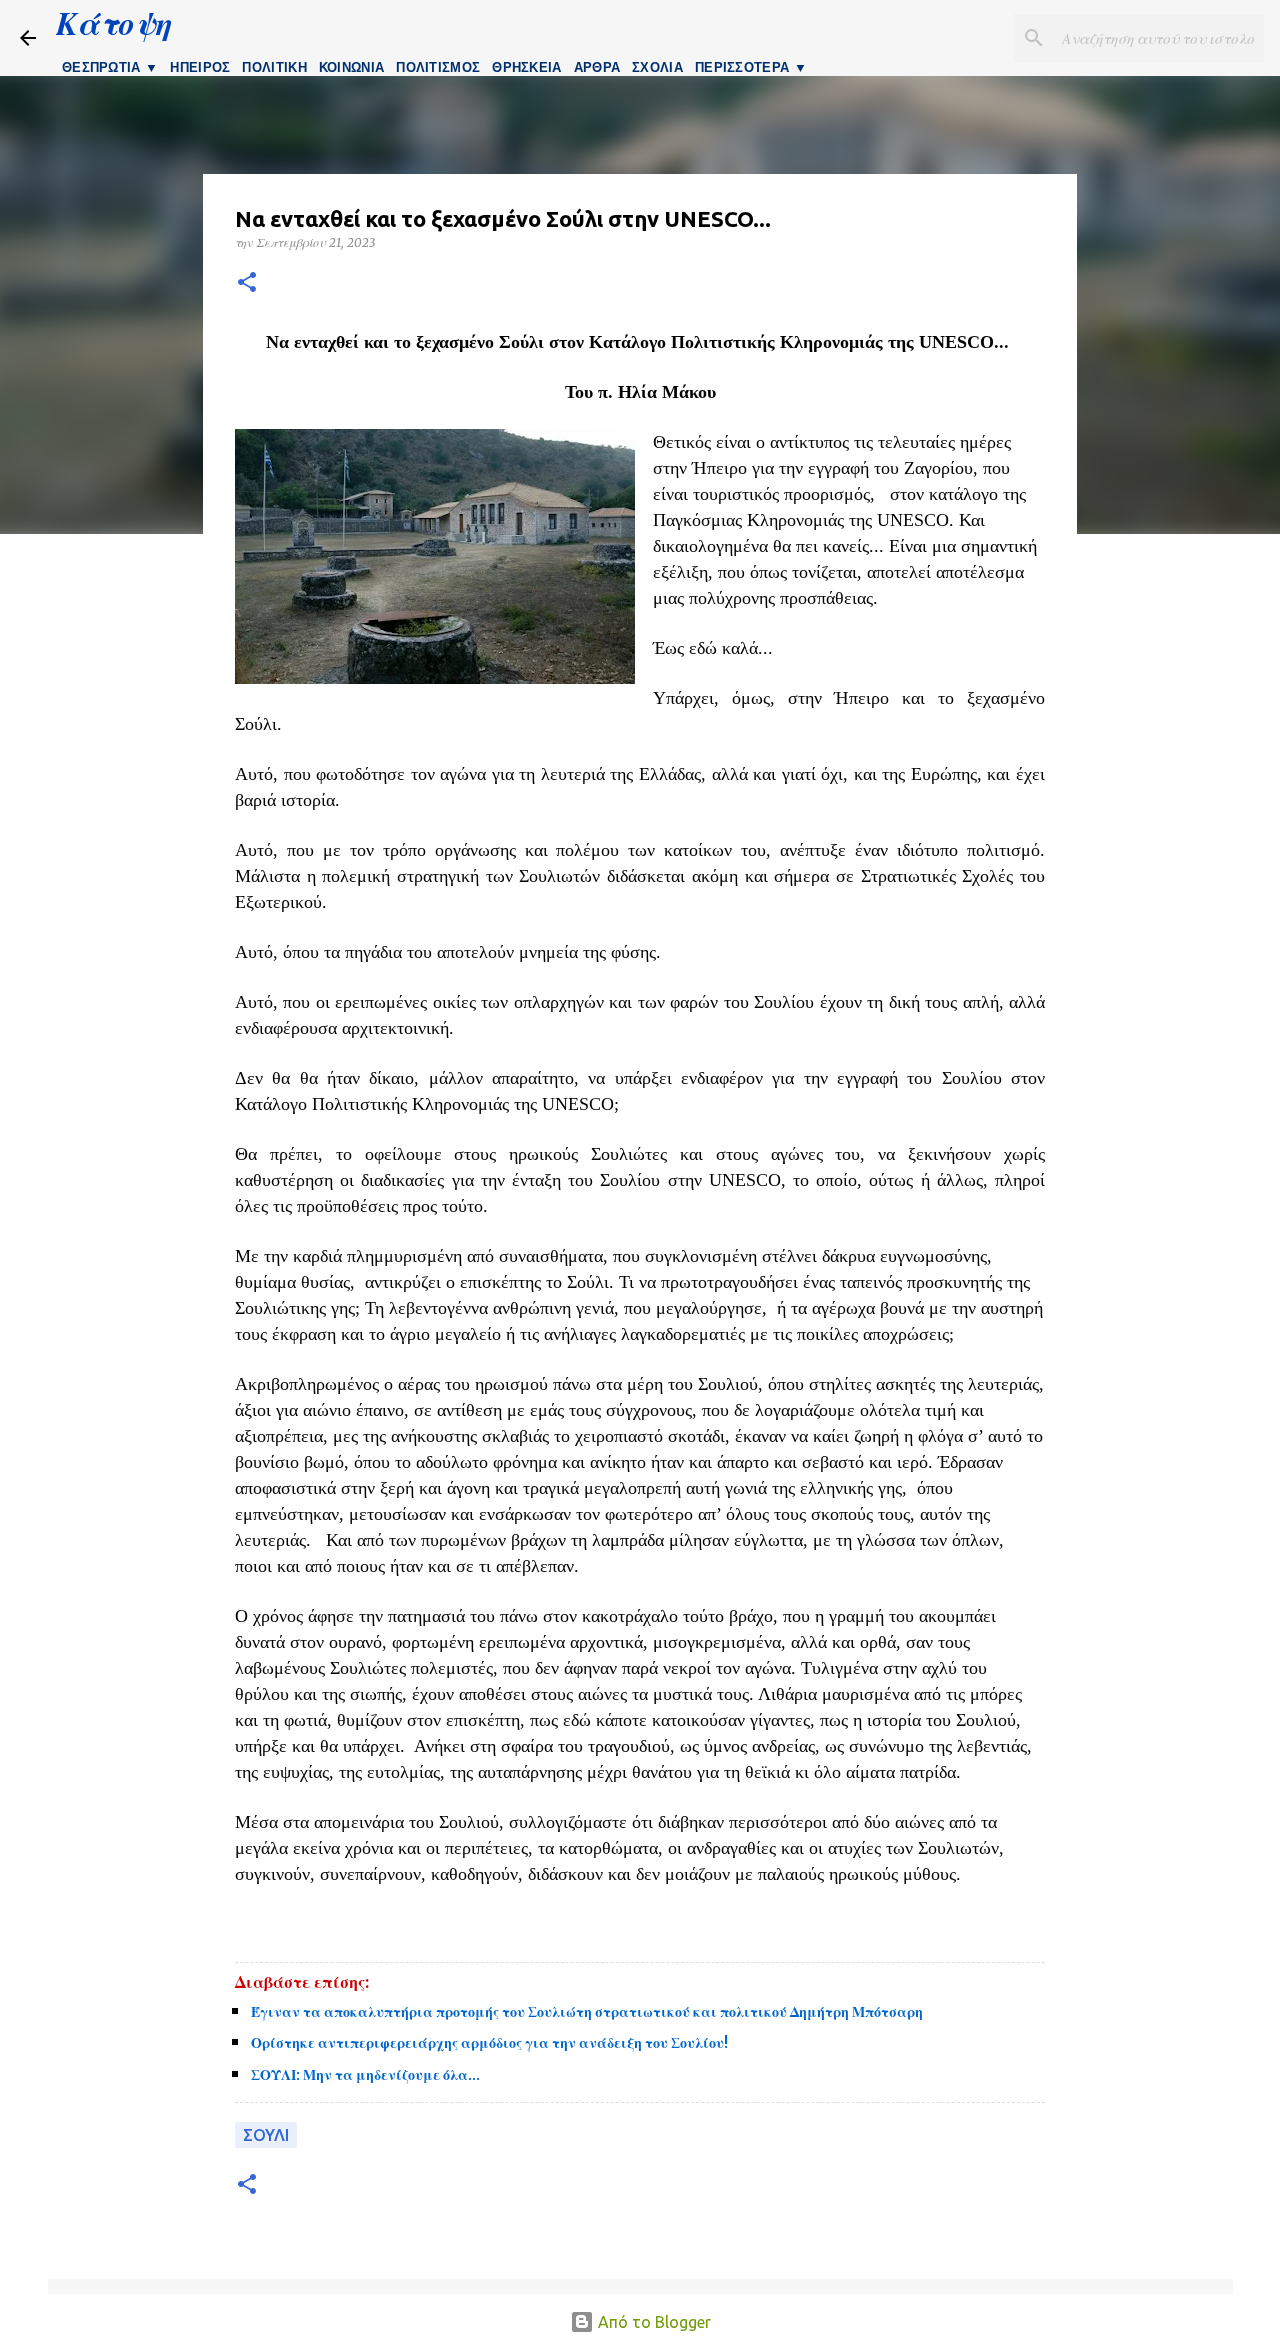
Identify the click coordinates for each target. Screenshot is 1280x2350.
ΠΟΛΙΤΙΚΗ (274, 67)
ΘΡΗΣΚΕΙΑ (526, 67)
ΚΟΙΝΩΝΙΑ (351, 67)
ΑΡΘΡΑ (597, 67)
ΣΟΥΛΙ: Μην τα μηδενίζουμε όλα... (365, 2075)
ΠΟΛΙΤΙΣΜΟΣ (438, 67)
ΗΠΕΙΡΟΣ (200, 67)
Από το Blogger (652, 2322)
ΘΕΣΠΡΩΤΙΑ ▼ (110, 67)
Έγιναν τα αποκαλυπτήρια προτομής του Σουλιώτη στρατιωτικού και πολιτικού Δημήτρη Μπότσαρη (587, 2012)
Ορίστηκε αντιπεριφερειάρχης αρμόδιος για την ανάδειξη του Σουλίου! (489, 2043)
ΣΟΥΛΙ (266, 2135)
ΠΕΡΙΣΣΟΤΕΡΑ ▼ (751, 67)
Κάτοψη (114, 22)
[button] (247, 283)
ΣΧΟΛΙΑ (657, 67)
